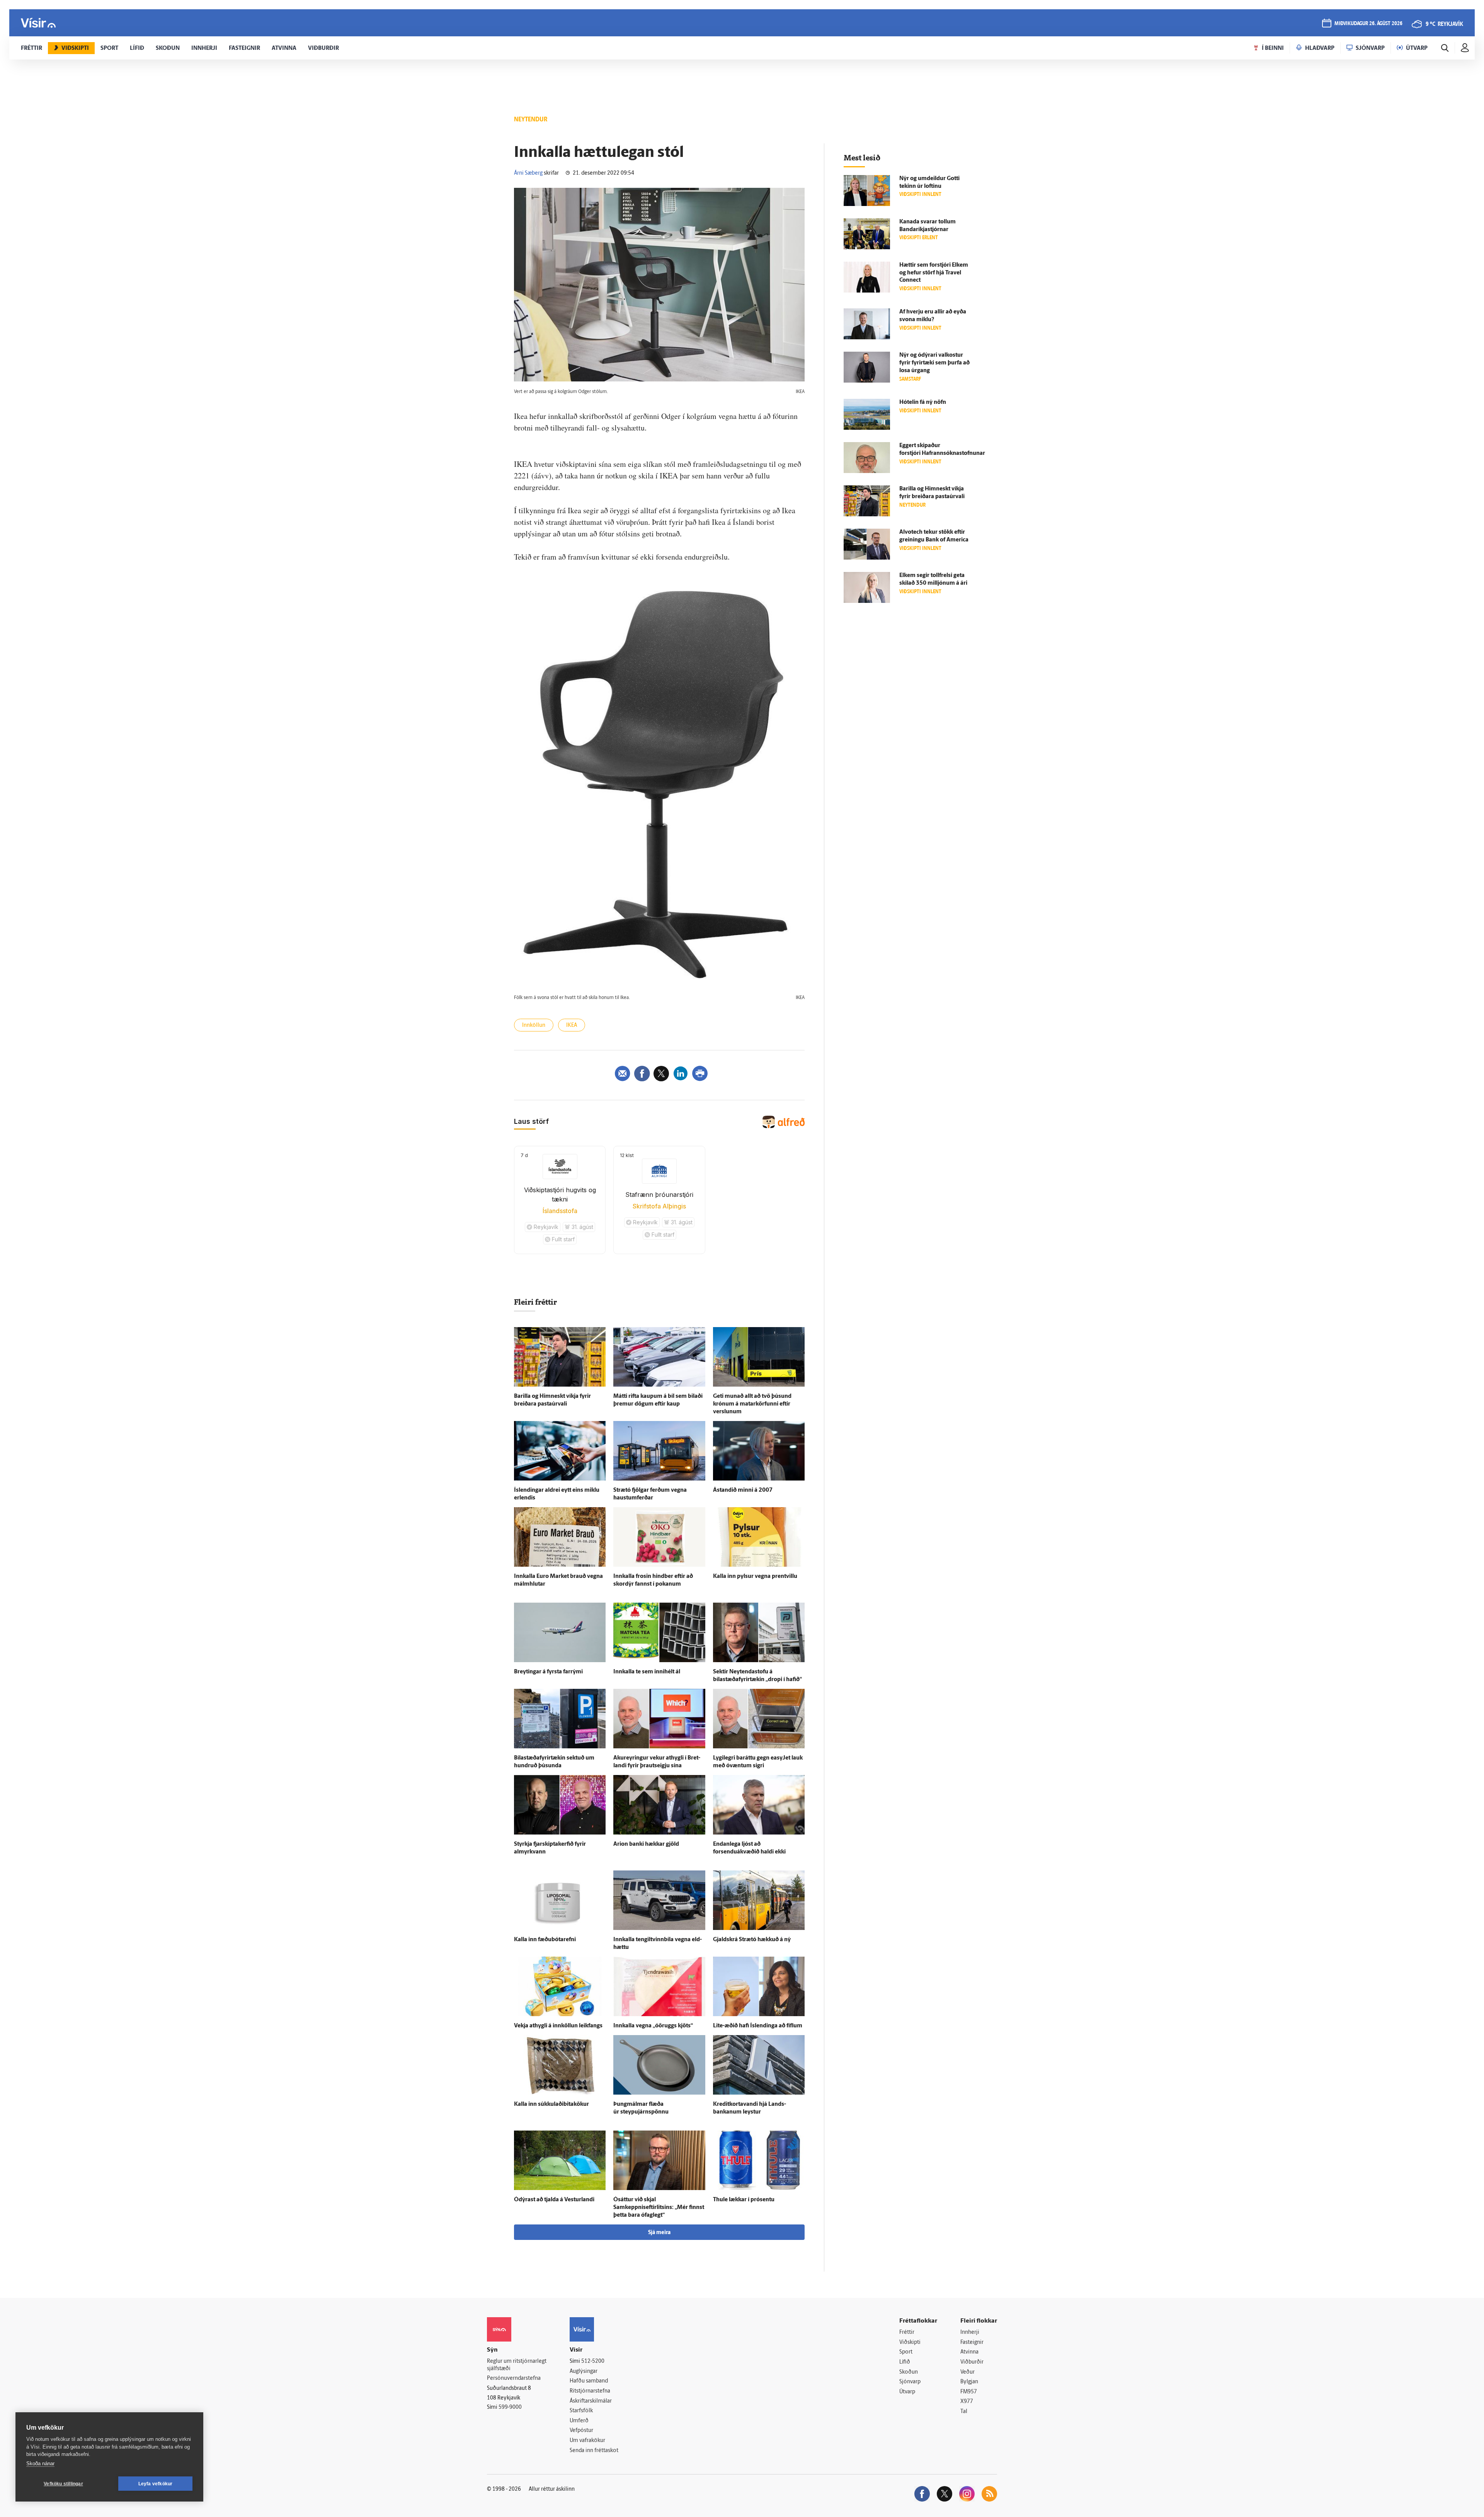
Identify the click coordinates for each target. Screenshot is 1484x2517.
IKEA (572, 1025)
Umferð (579, 2421)
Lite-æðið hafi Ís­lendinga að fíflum (758, 2026)
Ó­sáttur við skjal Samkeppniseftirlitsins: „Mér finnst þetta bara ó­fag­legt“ (659, 2208)
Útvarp (907, 2392)
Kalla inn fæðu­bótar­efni (545, 1940)
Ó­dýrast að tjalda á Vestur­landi (554, 2200)
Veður (967, 2372)
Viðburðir (972, 2362)
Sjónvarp (910, 2382)
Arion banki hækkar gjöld (646, 1844)
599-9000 (510, 2407)
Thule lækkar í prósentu (744, 2200)
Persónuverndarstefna (514, 2378)
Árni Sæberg (528, 173)
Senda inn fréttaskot (594, 2451)
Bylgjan (969, 2382)
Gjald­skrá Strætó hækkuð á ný (752, 1940)
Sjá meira (659, 2233)
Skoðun (909, 2372)
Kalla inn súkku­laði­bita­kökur (551, 2104)
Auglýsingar (584, 2371)
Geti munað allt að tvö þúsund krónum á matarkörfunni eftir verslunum (752, 1404)
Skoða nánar (40, 2463)
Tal (964, 2412)
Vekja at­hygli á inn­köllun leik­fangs (558, 2026)
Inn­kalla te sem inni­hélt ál (647, 1672)
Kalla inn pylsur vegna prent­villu (755, 1577)
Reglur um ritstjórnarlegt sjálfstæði (517, 2365)
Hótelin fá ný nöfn (923, 402)
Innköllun (534, 1025)
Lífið (905, 2362)
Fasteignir (972, 2343)
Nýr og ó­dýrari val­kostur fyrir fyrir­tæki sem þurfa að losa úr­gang (934, 363)
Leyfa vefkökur (156, 2484)
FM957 (969, 2392)
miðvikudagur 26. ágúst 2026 (1368, 24)
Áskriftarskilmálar (591, 2401)
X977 (967, 2402)
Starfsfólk (581, 2411)
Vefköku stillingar (63, 2484)
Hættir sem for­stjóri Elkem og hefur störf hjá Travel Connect (934, 273)
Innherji (970, 2332)
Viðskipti (910, 2343)
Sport (906, 2352)
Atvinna (969, 2352)
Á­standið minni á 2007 (743, 1490)
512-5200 (593, 2361)
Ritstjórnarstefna (590, 2391)
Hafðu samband (589, 2381)
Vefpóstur (581, 2431)
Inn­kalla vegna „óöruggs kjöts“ (653, 2026)
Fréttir (907, 2332)
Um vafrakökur (587, 2441)
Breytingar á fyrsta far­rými (548, 1672)
